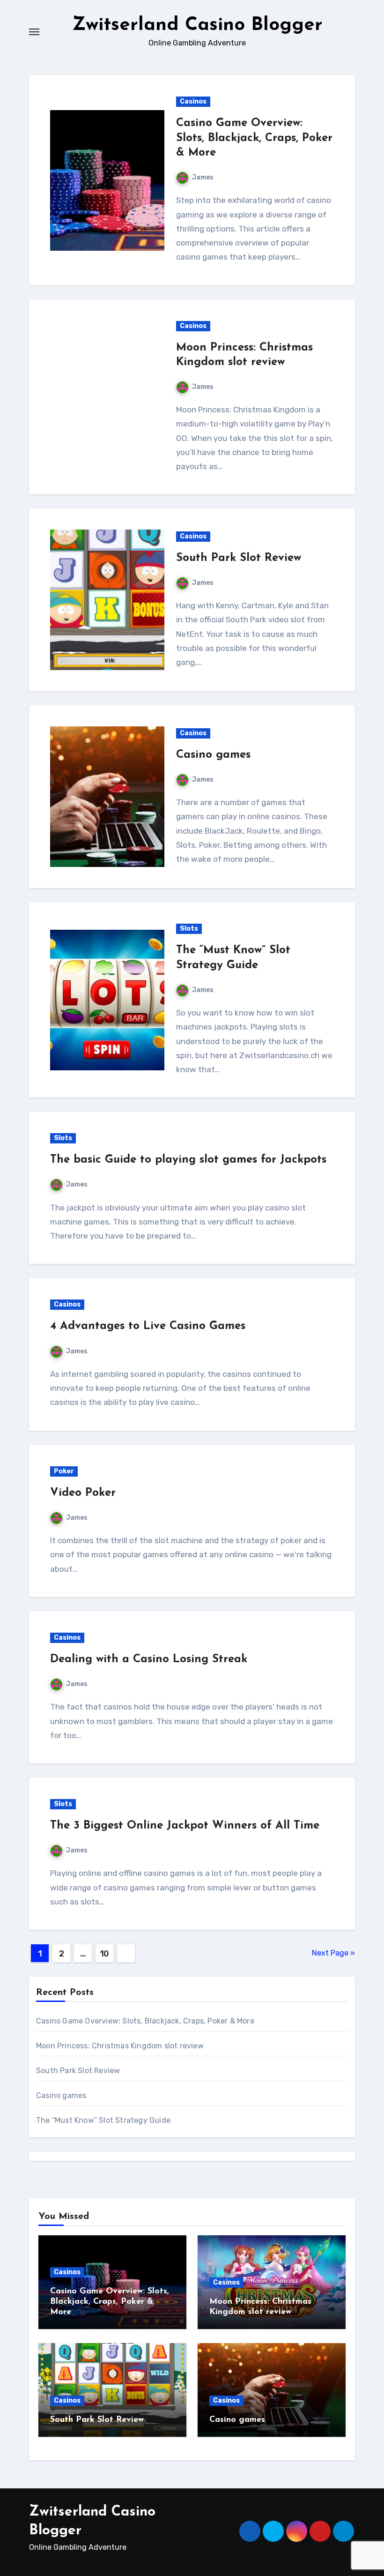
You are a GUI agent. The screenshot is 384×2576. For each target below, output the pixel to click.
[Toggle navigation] (34, 32)
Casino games (213, 755)
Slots (189, 929)
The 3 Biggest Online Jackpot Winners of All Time (185, 1826)
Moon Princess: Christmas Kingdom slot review (120, 2046)
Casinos (193, 101)
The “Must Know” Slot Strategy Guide (103, 2120)
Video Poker (83, 1493)
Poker (64, 1471)
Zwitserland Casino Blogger (197, 25)
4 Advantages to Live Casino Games (148, 1326)
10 (104, 1954)
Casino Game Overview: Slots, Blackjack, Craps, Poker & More (254, 138)
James (203, 177)
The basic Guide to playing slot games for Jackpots (188, 1160)
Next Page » (333, 1953)
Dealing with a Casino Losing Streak (149, 1659)
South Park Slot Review (239, 558)
